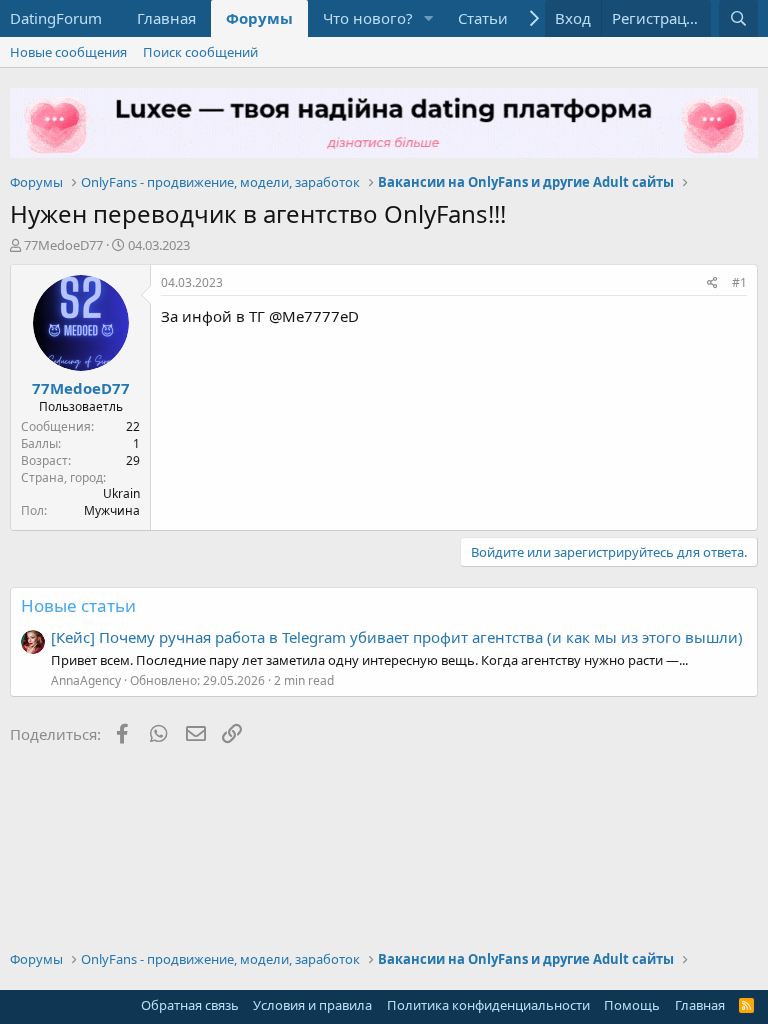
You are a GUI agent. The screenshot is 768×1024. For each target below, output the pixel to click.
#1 (739, 282)
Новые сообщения (68, 52)
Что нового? (368, 18)
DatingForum (56, 18)
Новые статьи (78, 605)
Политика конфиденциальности (488, 1005)
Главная (166, 18)
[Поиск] (738, 18)
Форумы (259, 18)
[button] (429, 18)
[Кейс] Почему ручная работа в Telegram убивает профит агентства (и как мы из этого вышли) (397, 637)
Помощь (632, 1005)
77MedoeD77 (63, 245)
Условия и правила (312, 1005)
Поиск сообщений (200, 52)
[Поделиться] (712, 283)
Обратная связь (190, 1005)
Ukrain (121, 493)
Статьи (483, 18)
